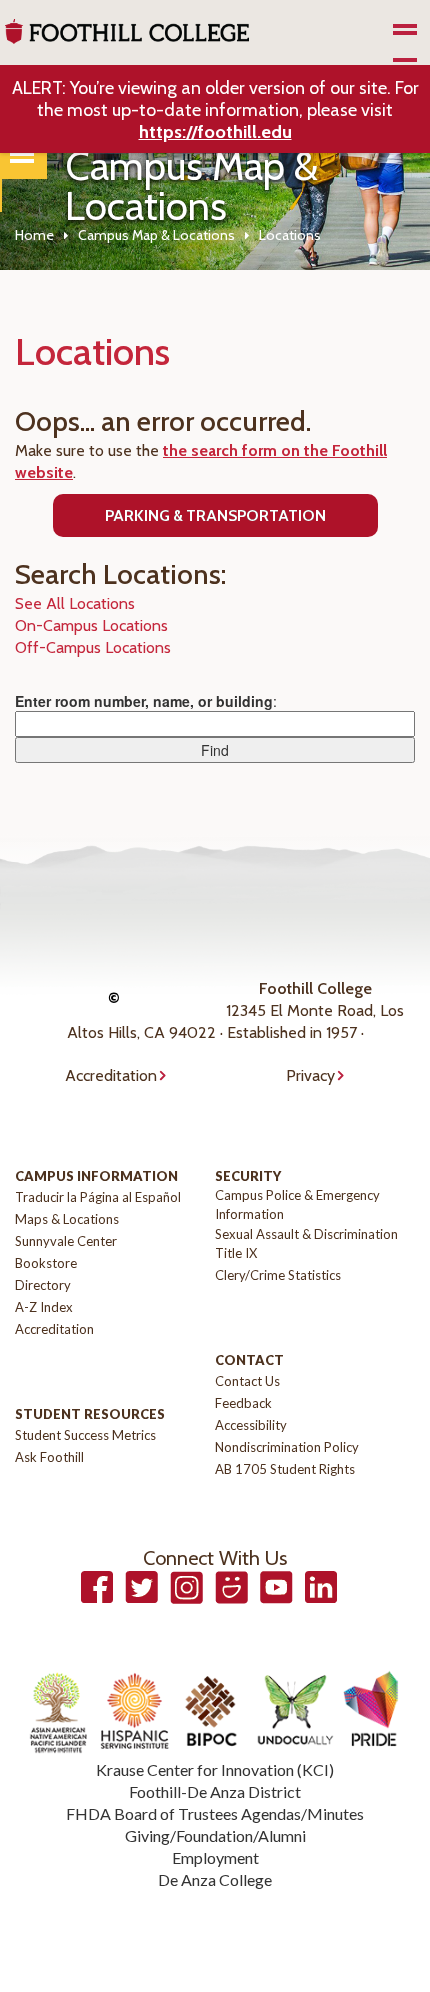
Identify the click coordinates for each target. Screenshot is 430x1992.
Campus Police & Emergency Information (297, 1204)
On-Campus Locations (91, 625)
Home (34, 235)
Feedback (243, 1403)
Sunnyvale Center (66, 1241)
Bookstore (46, 1263)
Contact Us (247, 1381)
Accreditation (111, 1075)
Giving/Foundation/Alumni (215, 1835)
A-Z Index (44, 1307)
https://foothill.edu (215, 132)
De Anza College (215, 1879)
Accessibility (251, 1425)
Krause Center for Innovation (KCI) (215, 1769)
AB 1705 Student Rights (285, 1469)
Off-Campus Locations (93, 647)
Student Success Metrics (85, 1435)
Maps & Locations (67, 1219)
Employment (215, 1857)
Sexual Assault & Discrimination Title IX (306, 1243)
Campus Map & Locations (156, 235)
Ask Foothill (49, 1457)
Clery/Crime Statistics (278, 1275)
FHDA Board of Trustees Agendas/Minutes (215, 1813)
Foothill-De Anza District (215, 1791)
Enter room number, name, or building (144, 701)
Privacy (310, 1075)
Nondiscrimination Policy (287, 1447)
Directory (43, 1285)
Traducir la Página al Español (98, 1197)
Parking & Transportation (215, 515)
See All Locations (75, 603)
